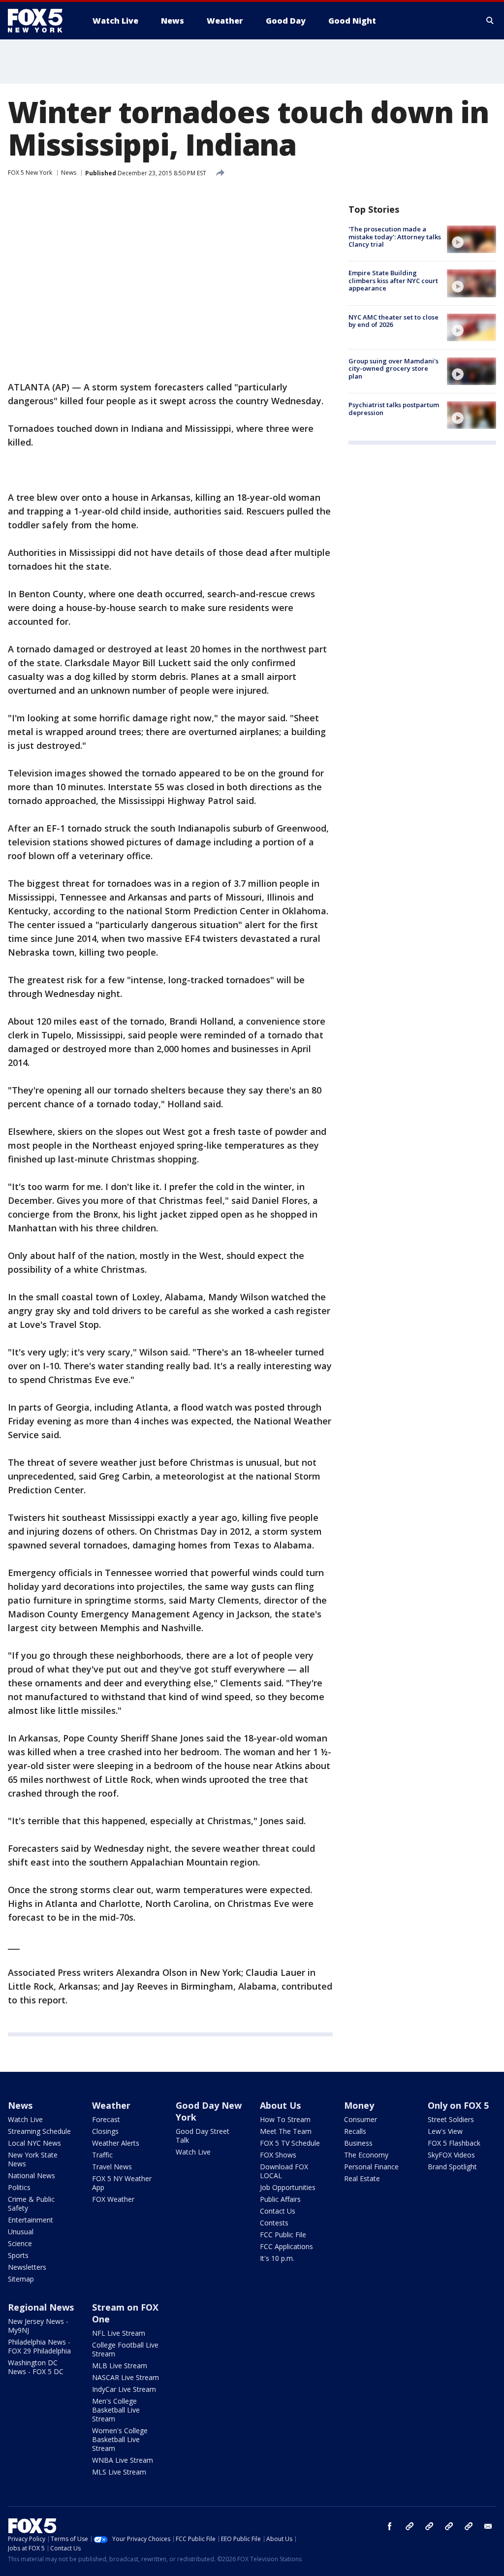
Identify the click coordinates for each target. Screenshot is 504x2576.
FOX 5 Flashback (454, 2143)
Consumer (361, 2119)
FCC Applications (286, 2246)
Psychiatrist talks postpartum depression (394, 409)
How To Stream (285, 2119)
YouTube (449, 2526)
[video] (472, 239)
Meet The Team (286, 2131)
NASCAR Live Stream (126, 2377)
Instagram (409, 2526)
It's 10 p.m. (277, 2258)
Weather (111, 2105)
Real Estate (362, 2178)
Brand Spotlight (452, 2167)
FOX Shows (278, 2155)
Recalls (355, 2131)
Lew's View (445, 2131)
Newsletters (27, 2267)
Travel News (112, 2167)
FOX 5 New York (30, 173)
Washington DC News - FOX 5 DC (36, 2367)
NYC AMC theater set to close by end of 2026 (394, 321)
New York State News (33, 2159)
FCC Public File (283, 2235)
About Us (280, 2105)
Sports (18, 2255)
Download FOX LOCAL (284, 2171)
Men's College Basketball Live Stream (116, 2410)
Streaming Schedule (39, 2131)
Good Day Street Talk (203, 2136)
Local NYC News (34, 2143)
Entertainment (31, 2220)
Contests (274, 2223)
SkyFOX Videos (451, 2155)
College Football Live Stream (125, 2349)
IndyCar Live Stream (124, 2389)
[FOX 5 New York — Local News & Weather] (40, 21)
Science (20, 2243)
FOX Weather (113, 2199)
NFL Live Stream (119, 2333)
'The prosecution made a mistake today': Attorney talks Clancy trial (395, 237)
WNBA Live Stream (123, 2460)
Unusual (21, 2232)
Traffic (102, 2155)
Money (359, 2105)
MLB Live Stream (120, 2366)
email (488, 2526)
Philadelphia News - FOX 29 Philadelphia (39, 2346)
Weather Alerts (116, 2143)
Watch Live (25, 2119)
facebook (390, 2526)
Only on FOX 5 (458, 2105)
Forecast (106, 2119)
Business (358, 2143)
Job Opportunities (288, 2187)
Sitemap (21, 2279)
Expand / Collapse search (490, 21)
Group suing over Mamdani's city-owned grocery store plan (394, 369)
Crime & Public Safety (31, 2204)
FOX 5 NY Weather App (122, 2183)
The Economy (366, 2155)
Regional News (41, 2307)
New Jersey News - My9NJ (38, 2326)
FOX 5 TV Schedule (290, 2143)
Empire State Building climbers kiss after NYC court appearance (393, 280)
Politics (19, 2187)
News (69, 173)
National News (31, 2175)
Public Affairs (280, 2199)
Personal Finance (371, 2167)
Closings (105, 2131)
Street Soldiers (451, 2119)
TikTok (429, 2526)
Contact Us (278, 2211)
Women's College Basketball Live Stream (120, 2439)
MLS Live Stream (119, 2472)
